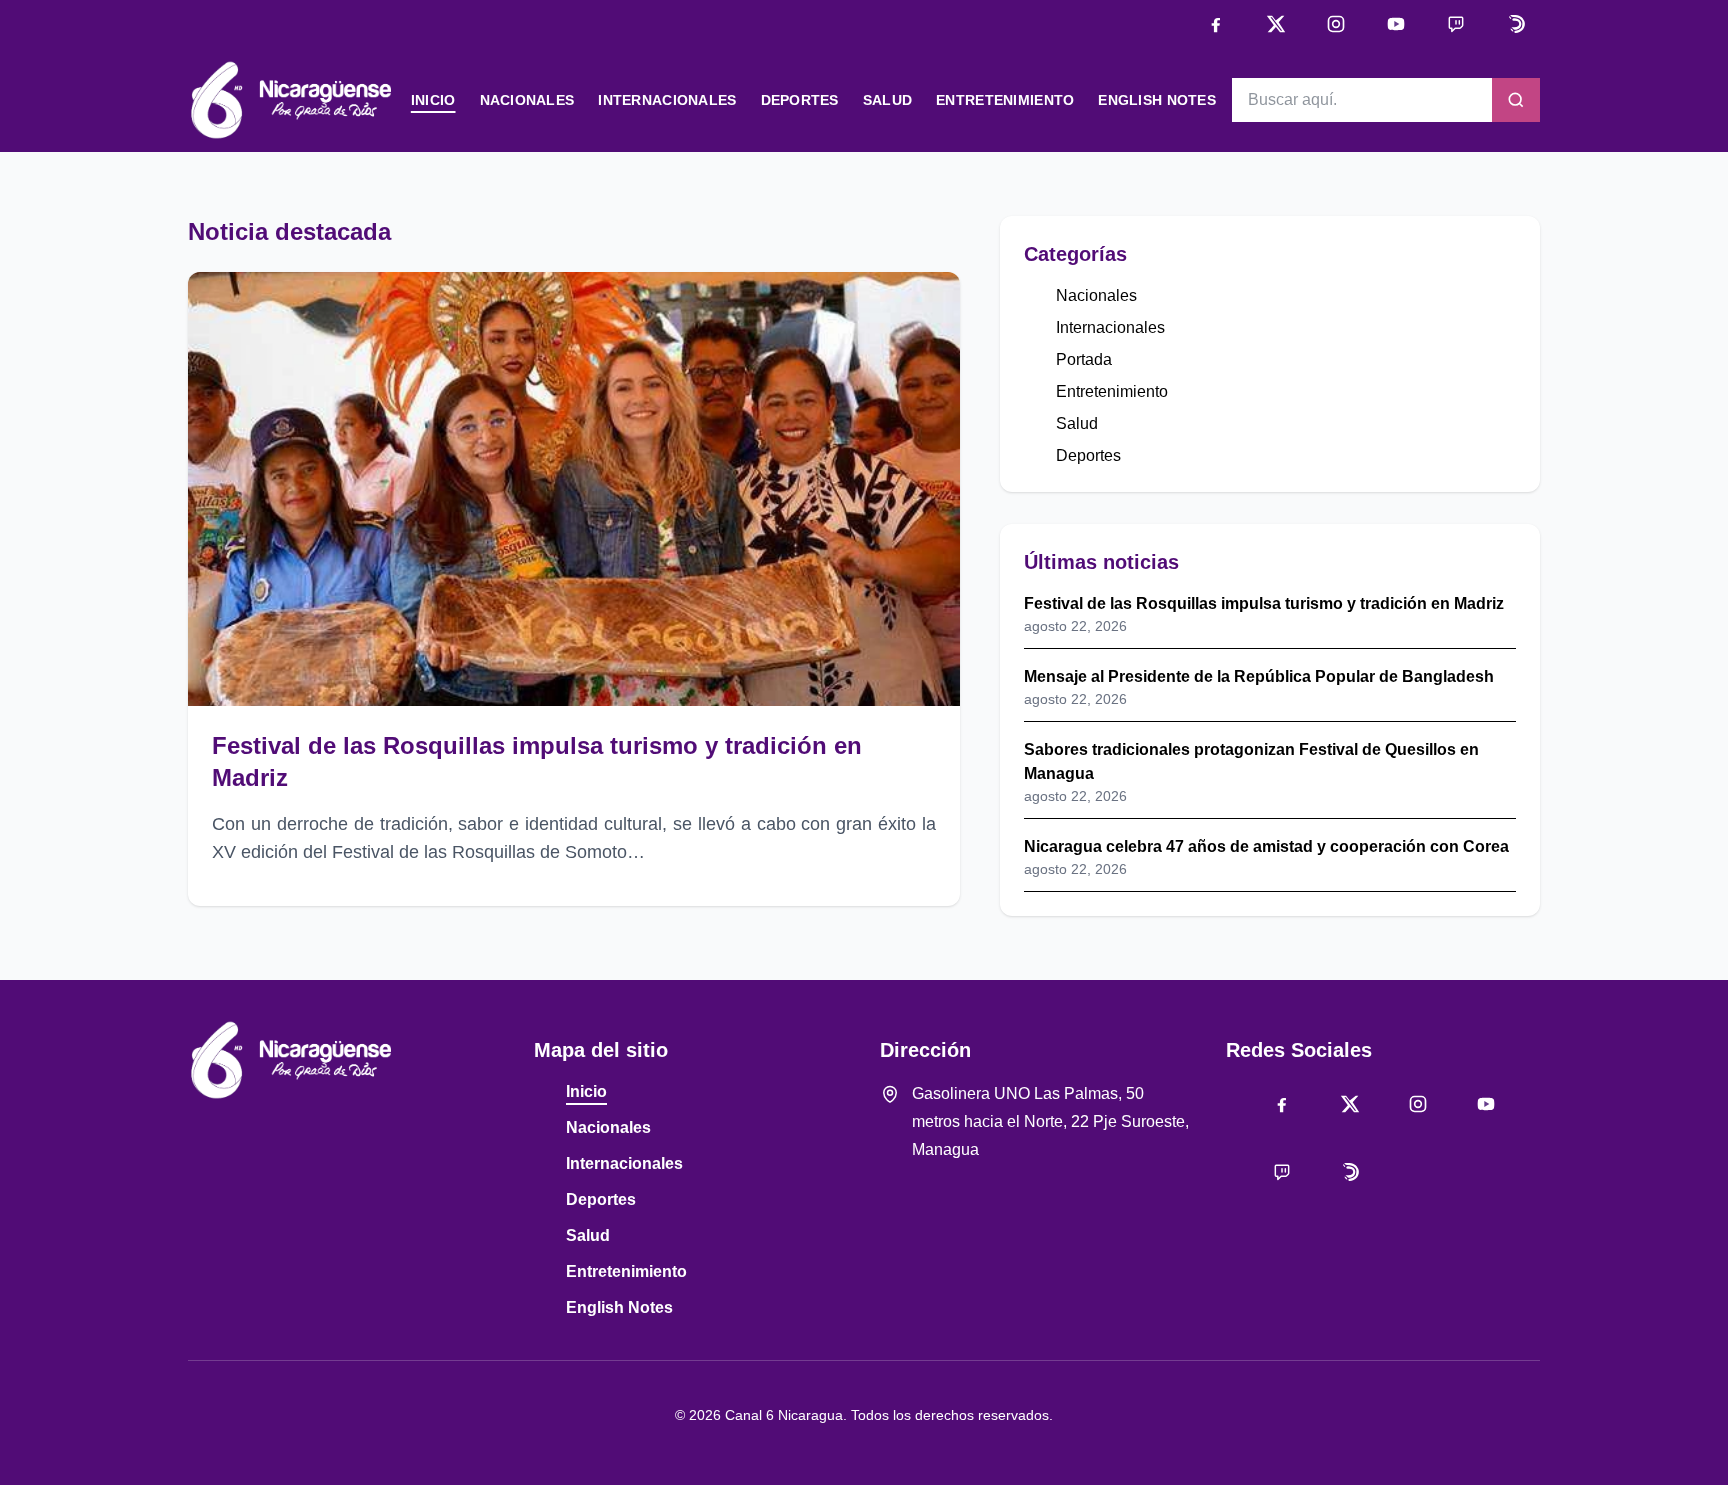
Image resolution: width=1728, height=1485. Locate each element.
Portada (1084, 359)
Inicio (433, 100)
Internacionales (667, 100)
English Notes (1157, 100)
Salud (887, 100)
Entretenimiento (1005, 100)
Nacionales (527, 100)
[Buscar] (1516, 100)
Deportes (800, 100)
